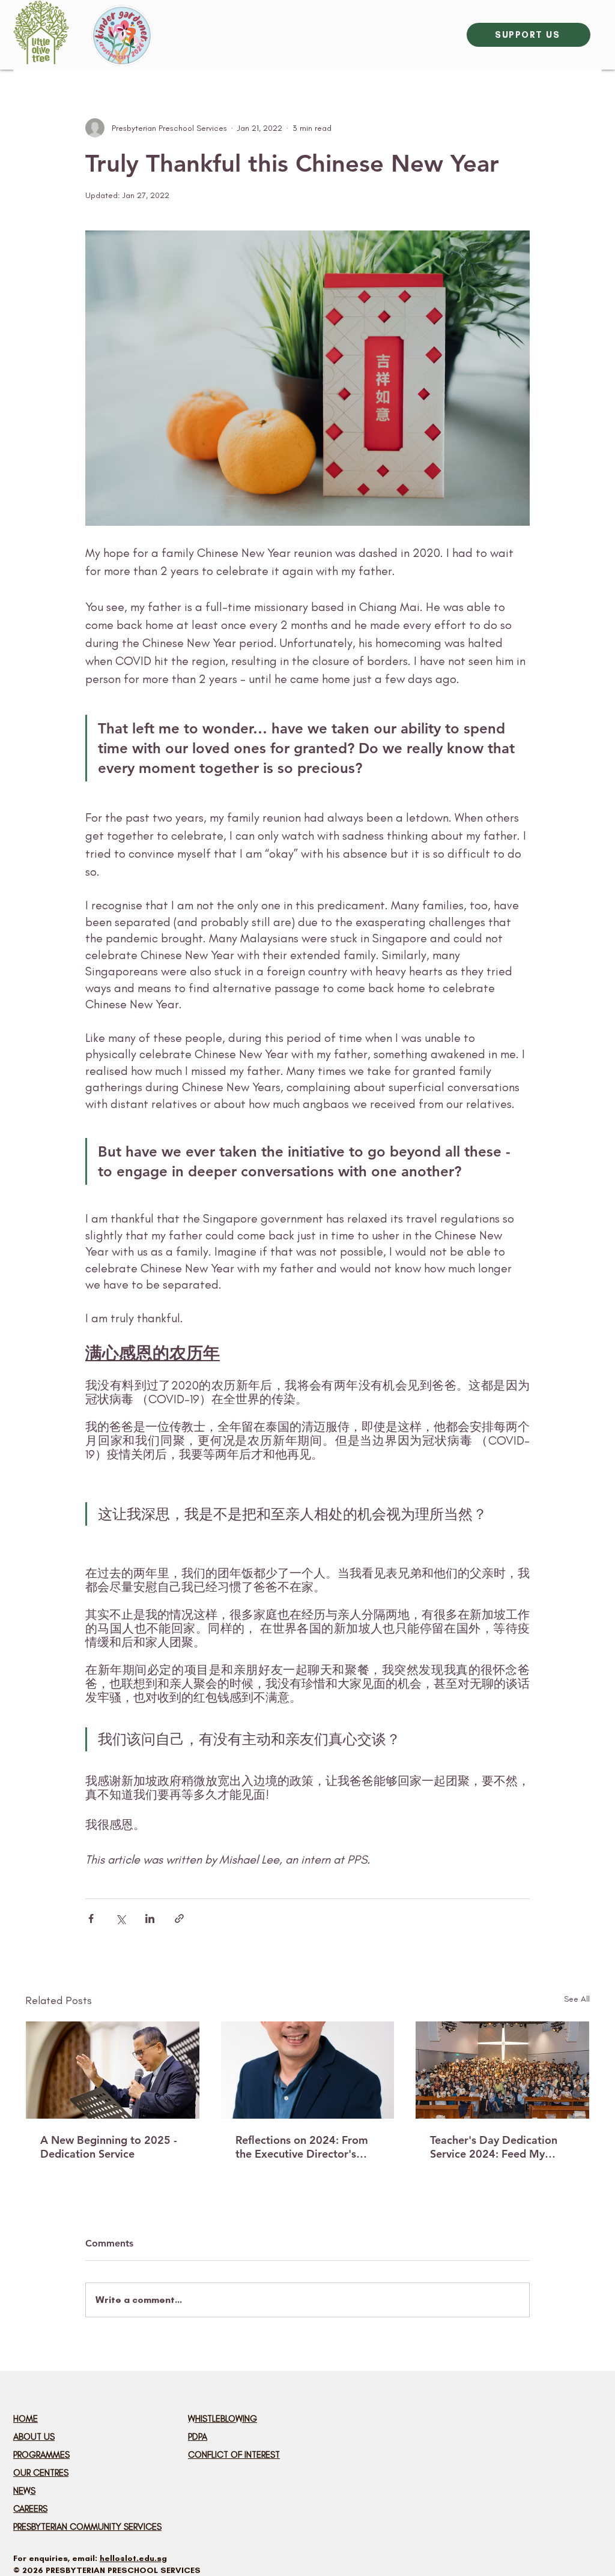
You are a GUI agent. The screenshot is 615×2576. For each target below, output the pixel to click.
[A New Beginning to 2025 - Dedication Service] (113, 2070)
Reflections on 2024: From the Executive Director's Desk (302, 2147)
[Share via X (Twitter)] (120, 1918)
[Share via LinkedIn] (150, 1918)
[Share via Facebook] (91, 1918)
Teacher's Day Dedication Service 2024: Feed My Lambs (494, 2147)
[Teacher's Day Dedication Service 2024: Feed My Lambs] (502, 2070)
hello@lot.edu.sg (133, 2558)
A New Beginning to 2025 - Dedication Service (109, 2147)
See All (577, 1999)
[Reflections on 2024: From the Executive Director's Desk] (308, 2070)
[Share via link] (179, 1918)
